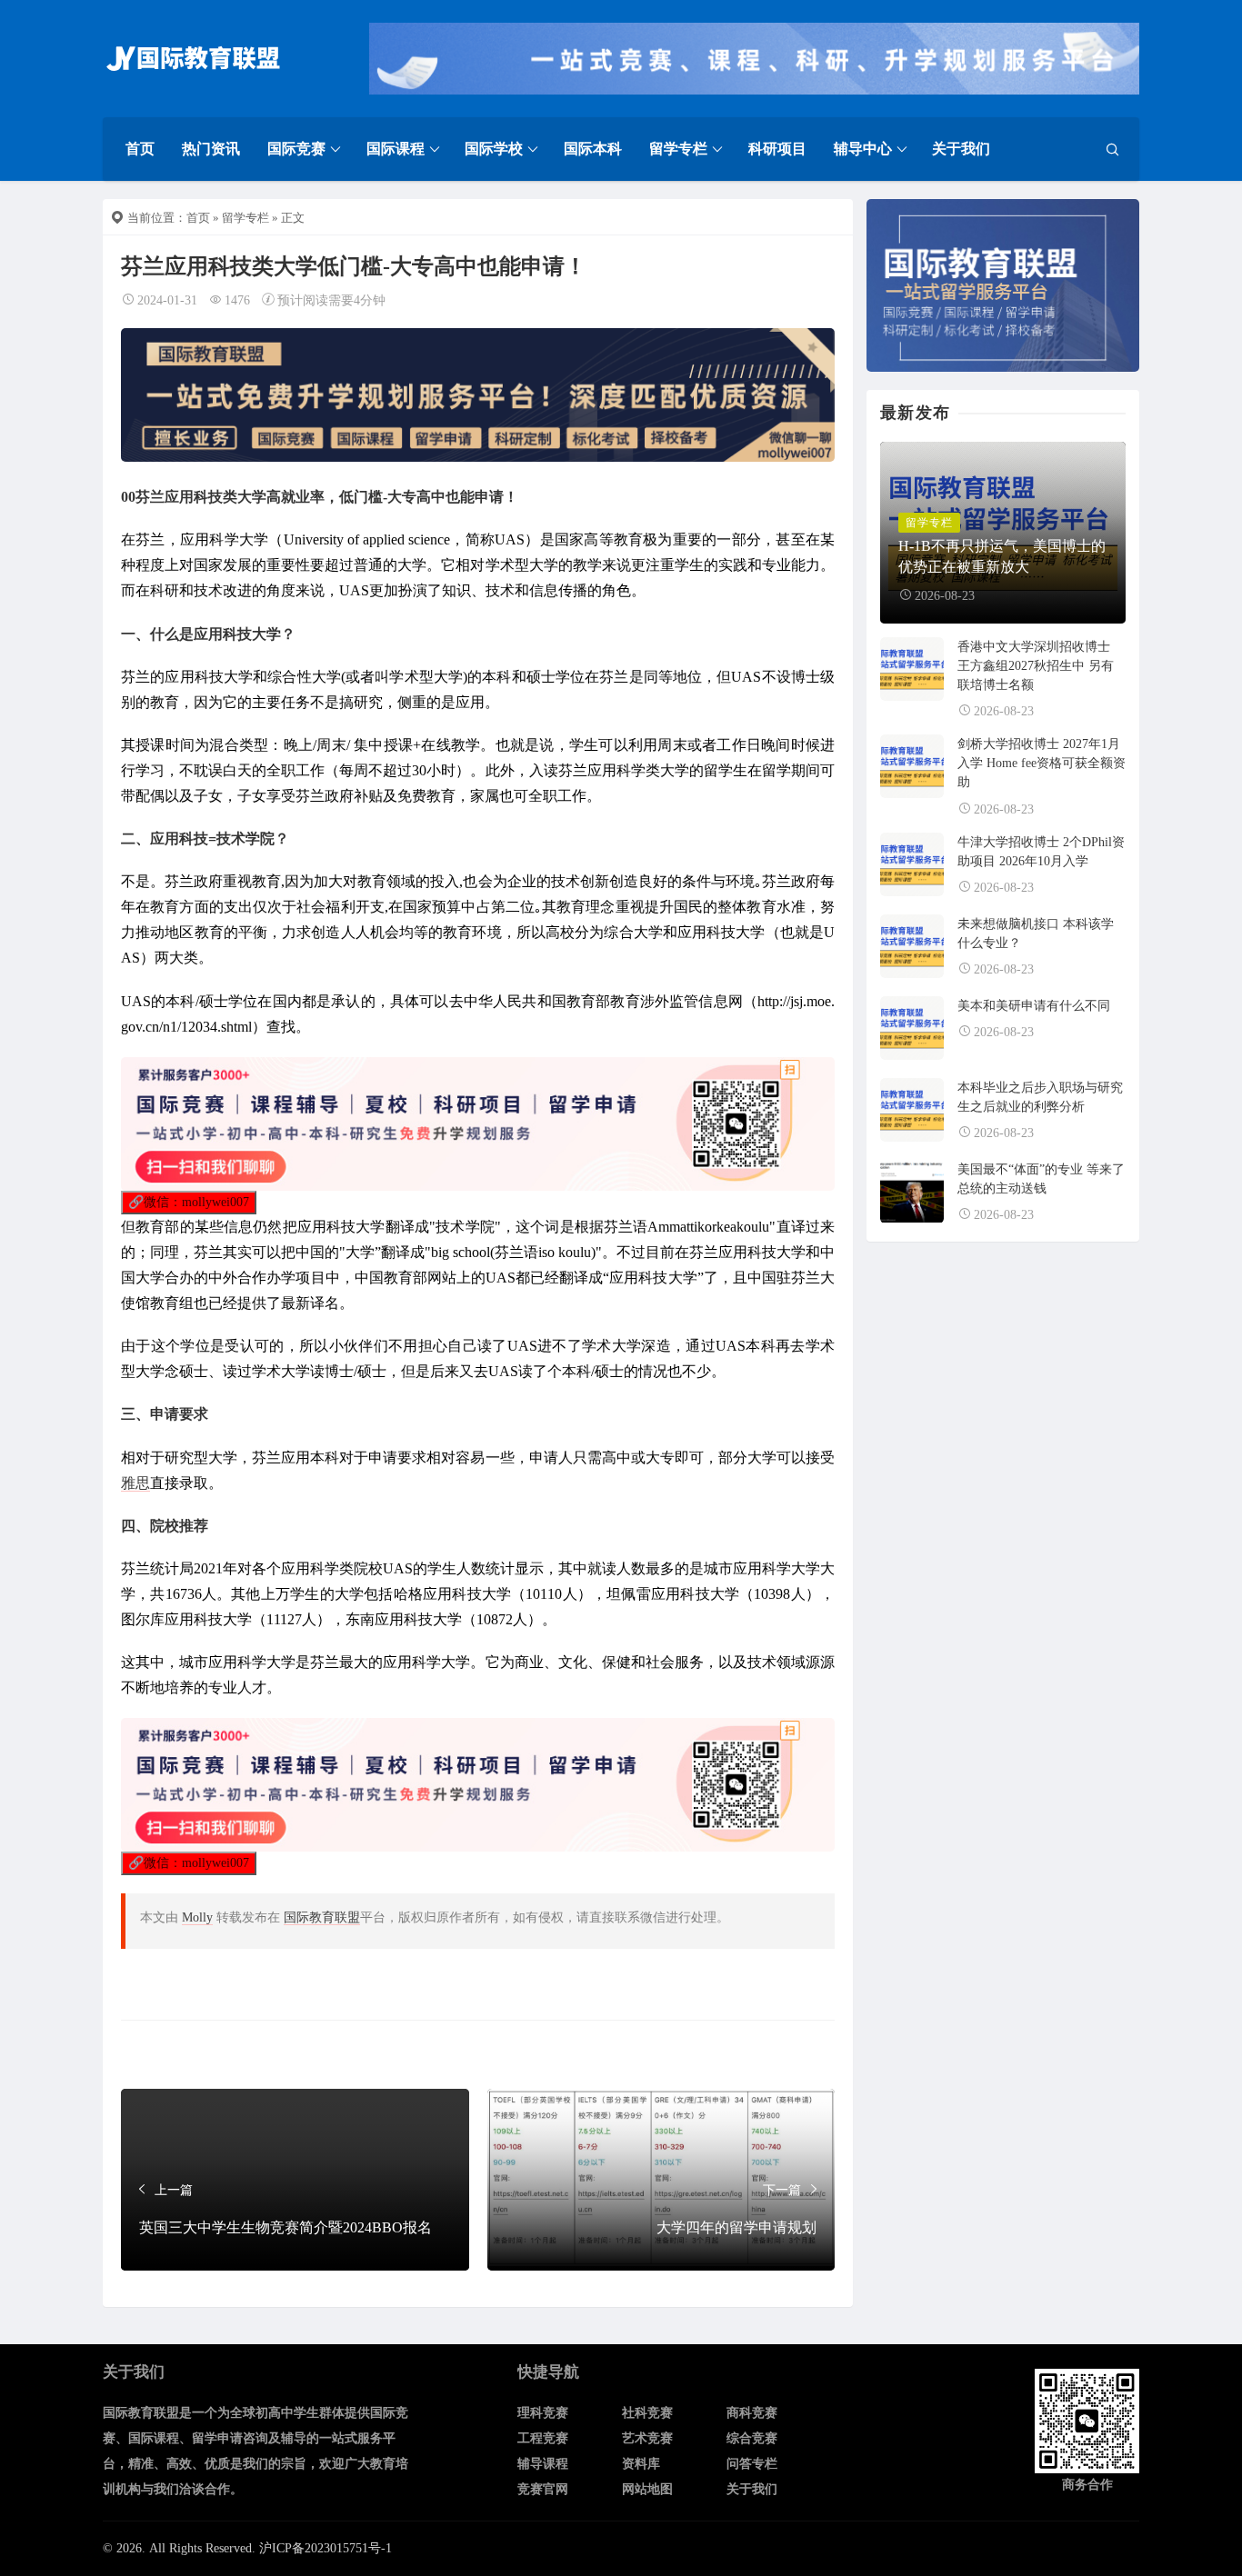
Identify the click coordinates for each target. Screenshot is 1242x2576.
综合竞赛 (752, 2438)
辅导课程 (543, 2464)
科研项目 (777, 149)
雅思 (135, 1483)
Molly (197, 1917)
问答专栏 (752, 2464)
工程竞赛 (543, 2438)
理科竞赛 (543, 2413)
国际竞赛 (296, 149)
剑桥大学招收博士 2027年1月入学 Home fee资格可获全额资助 (1042, 763)
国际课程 (396, 149)
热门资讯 (211, 149)
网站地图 (647, 2489)
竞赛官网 (543, 2489)
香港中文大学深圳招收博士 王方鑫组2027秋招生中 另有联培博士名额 (1036, 666)
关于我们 (961, 149)
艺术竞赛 (647, 2438)
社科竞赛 (647, 2413)
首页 (140, 149)
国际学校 (494, 149)
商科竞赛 (752, 2413)
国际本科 (593, 149)
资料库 (641, 2464)
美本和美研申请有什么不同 (1034, 1006)
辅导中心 (863, 149)
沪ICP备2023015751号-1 (326, 2548)
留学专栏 (678, 149)
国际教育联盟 (322, 1917)
